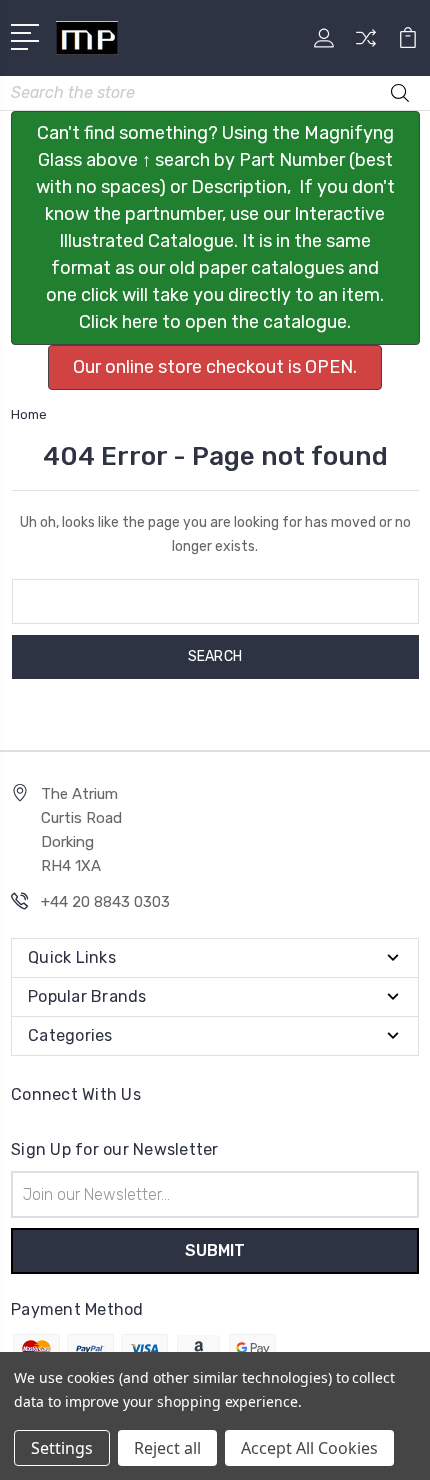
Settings (62, 1448)
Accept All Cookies (309, 1448)
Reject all (167, 1448)
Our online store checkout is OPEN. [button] (215, 367)
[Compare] (366, 44)
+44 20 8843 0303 (105, 902)
